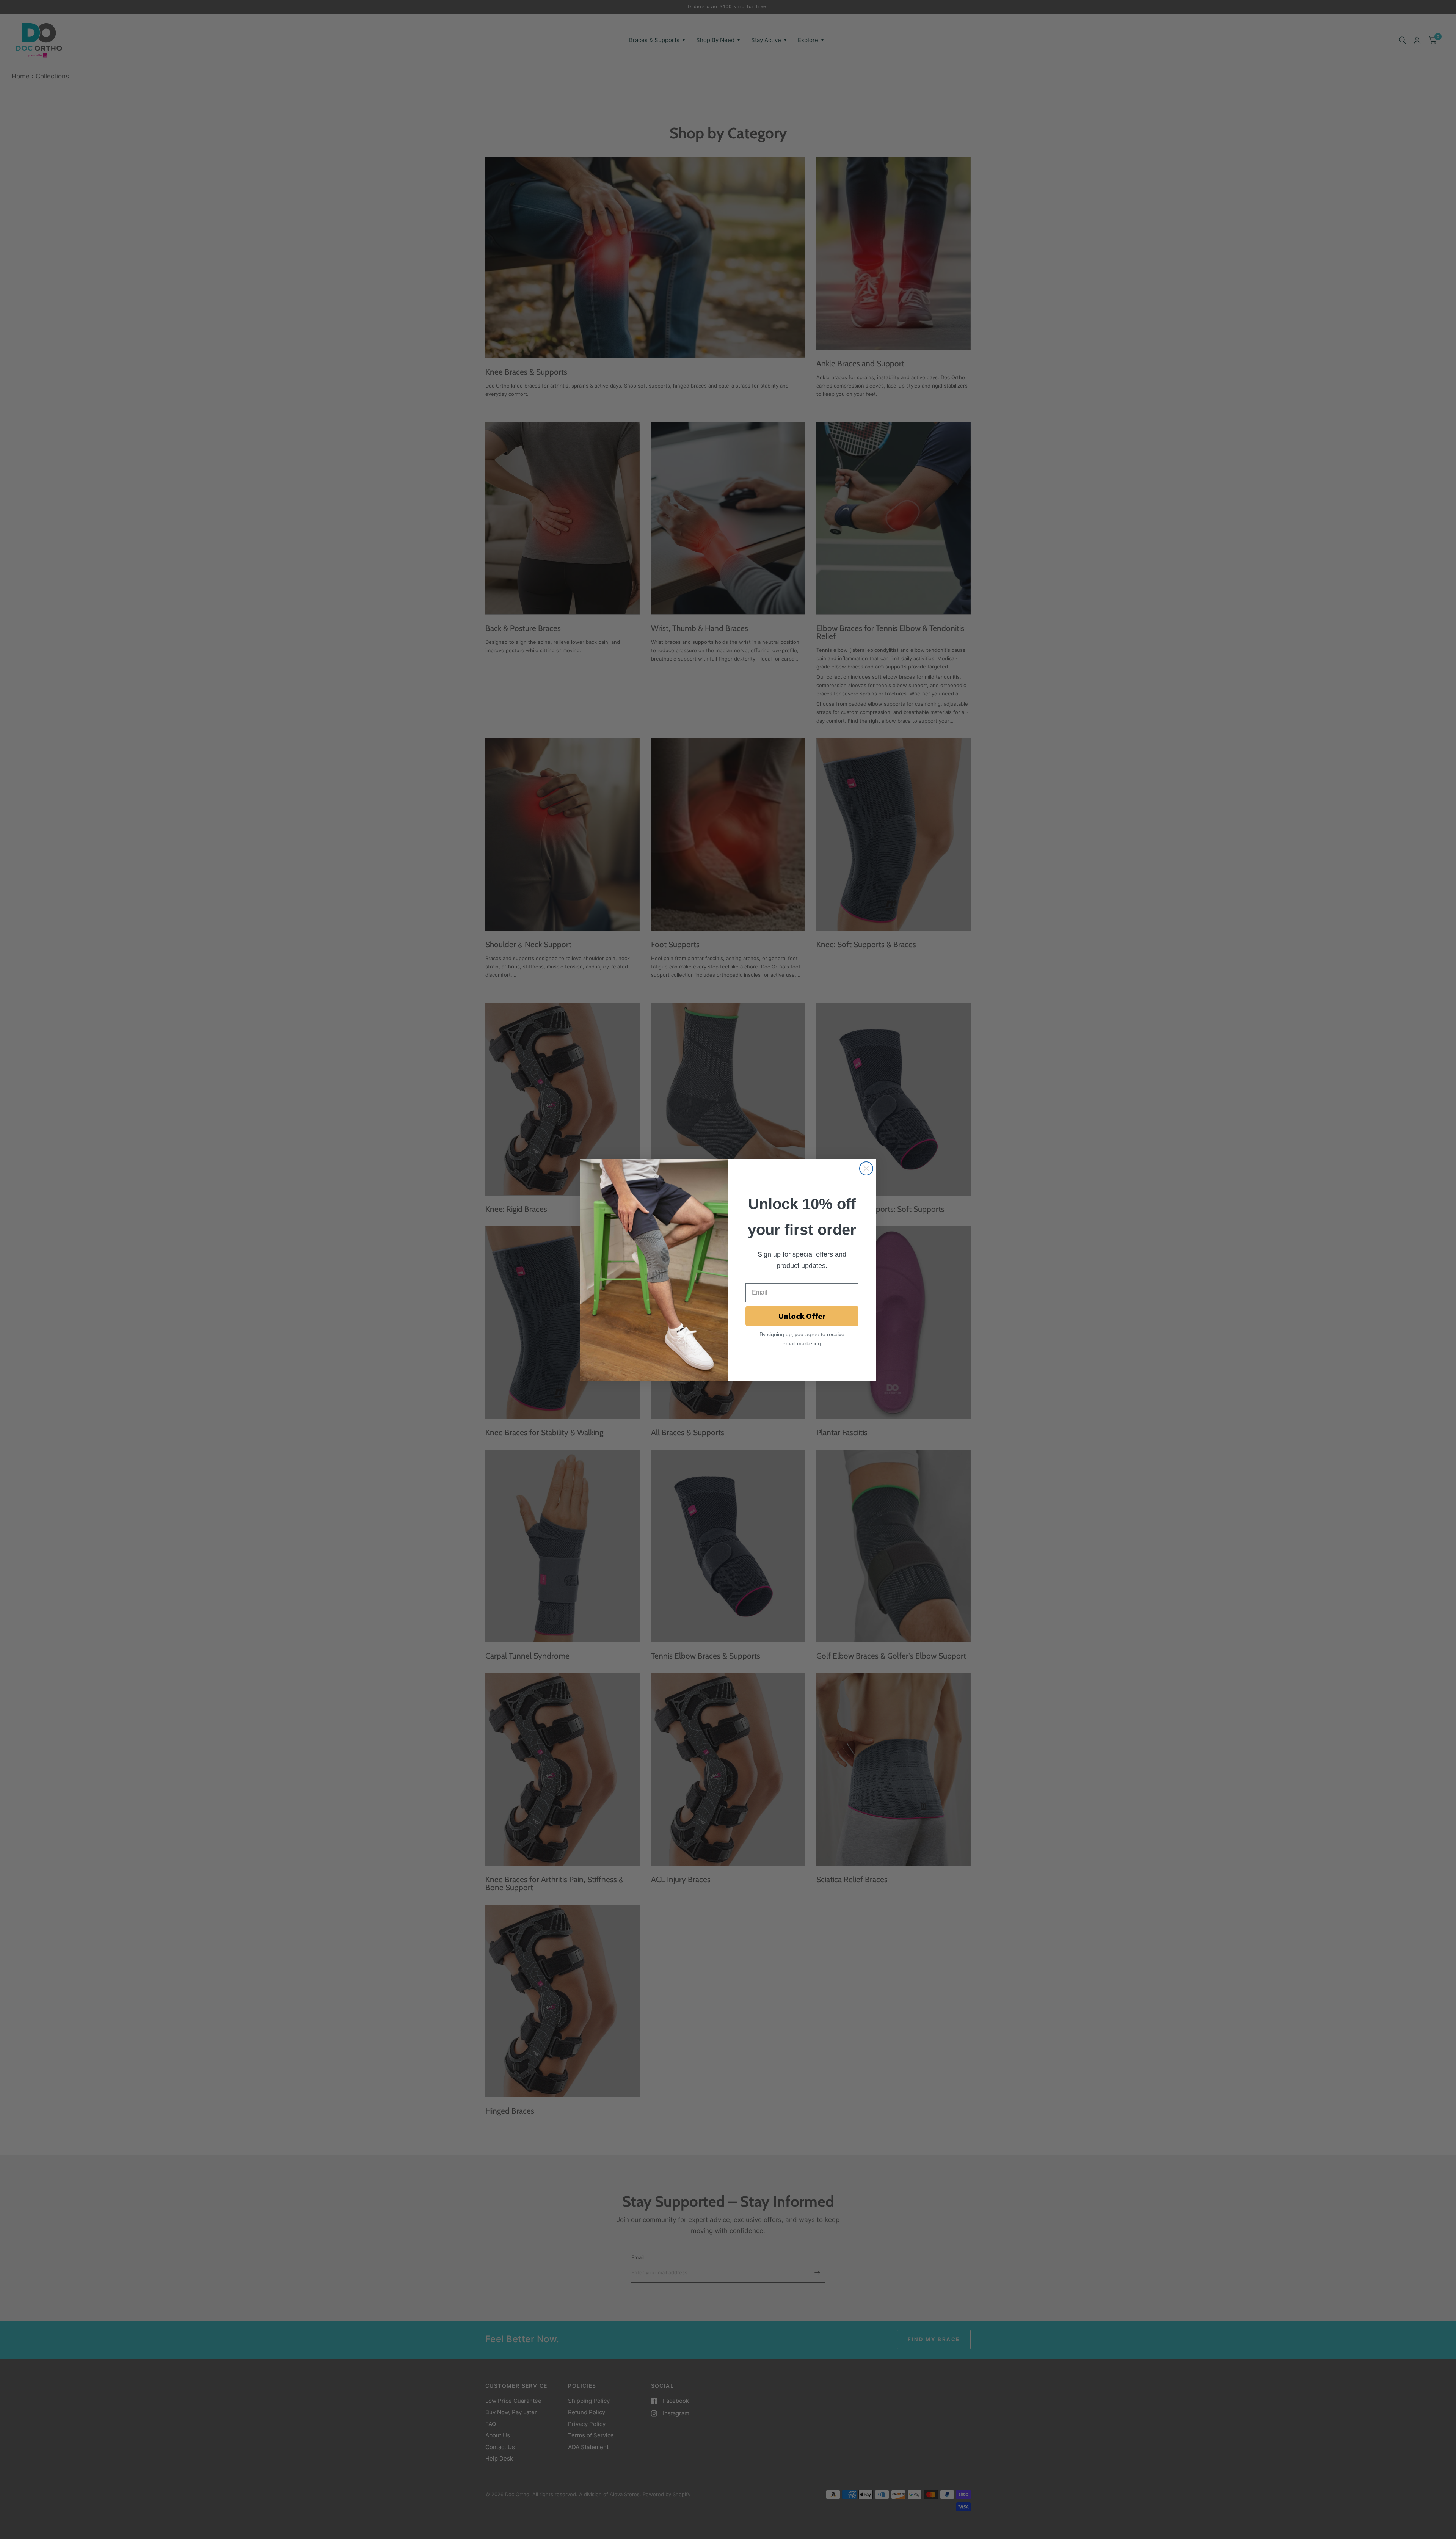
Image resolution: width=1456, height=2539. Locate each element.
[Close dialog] (866, 1168)
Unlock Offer (802, 1316)
